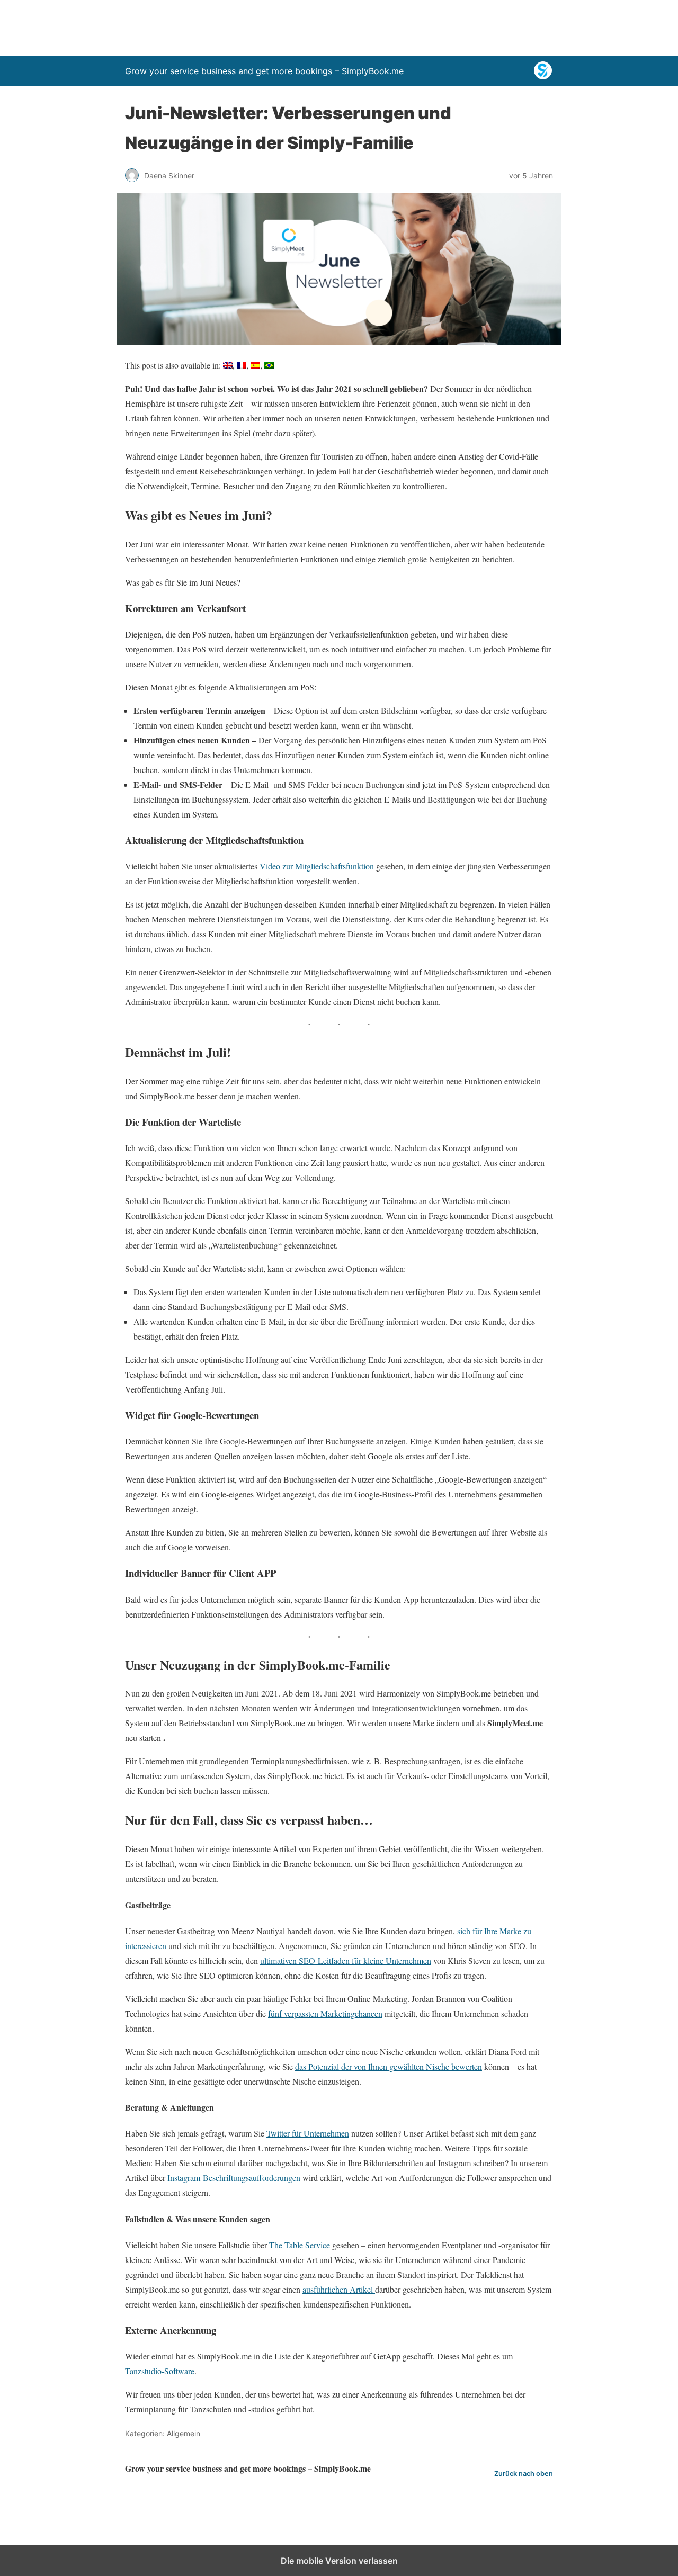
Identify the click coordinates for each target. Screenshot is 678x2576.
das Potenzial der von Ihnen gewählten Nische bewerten (389, 2066)
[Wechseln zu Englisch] (228, 365)
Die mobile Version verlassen (339, 2561)
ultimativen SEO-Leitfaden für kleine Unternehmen (346, 1960)
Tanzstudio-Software (160, 2371)
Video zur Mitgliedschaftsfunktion (317, 866)
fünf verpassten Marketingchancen (325, 2013)
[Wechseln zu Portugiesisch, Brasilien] (269, 365)
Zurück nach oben (524, 2474)
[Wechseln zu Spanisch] (255, 365)
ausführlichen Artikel (339, 2289)
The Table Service (300, 2245)
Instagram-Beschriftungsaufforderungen (234, 2178)
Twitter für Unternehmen (308, 2133)
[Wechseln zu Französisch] (242, 365)
